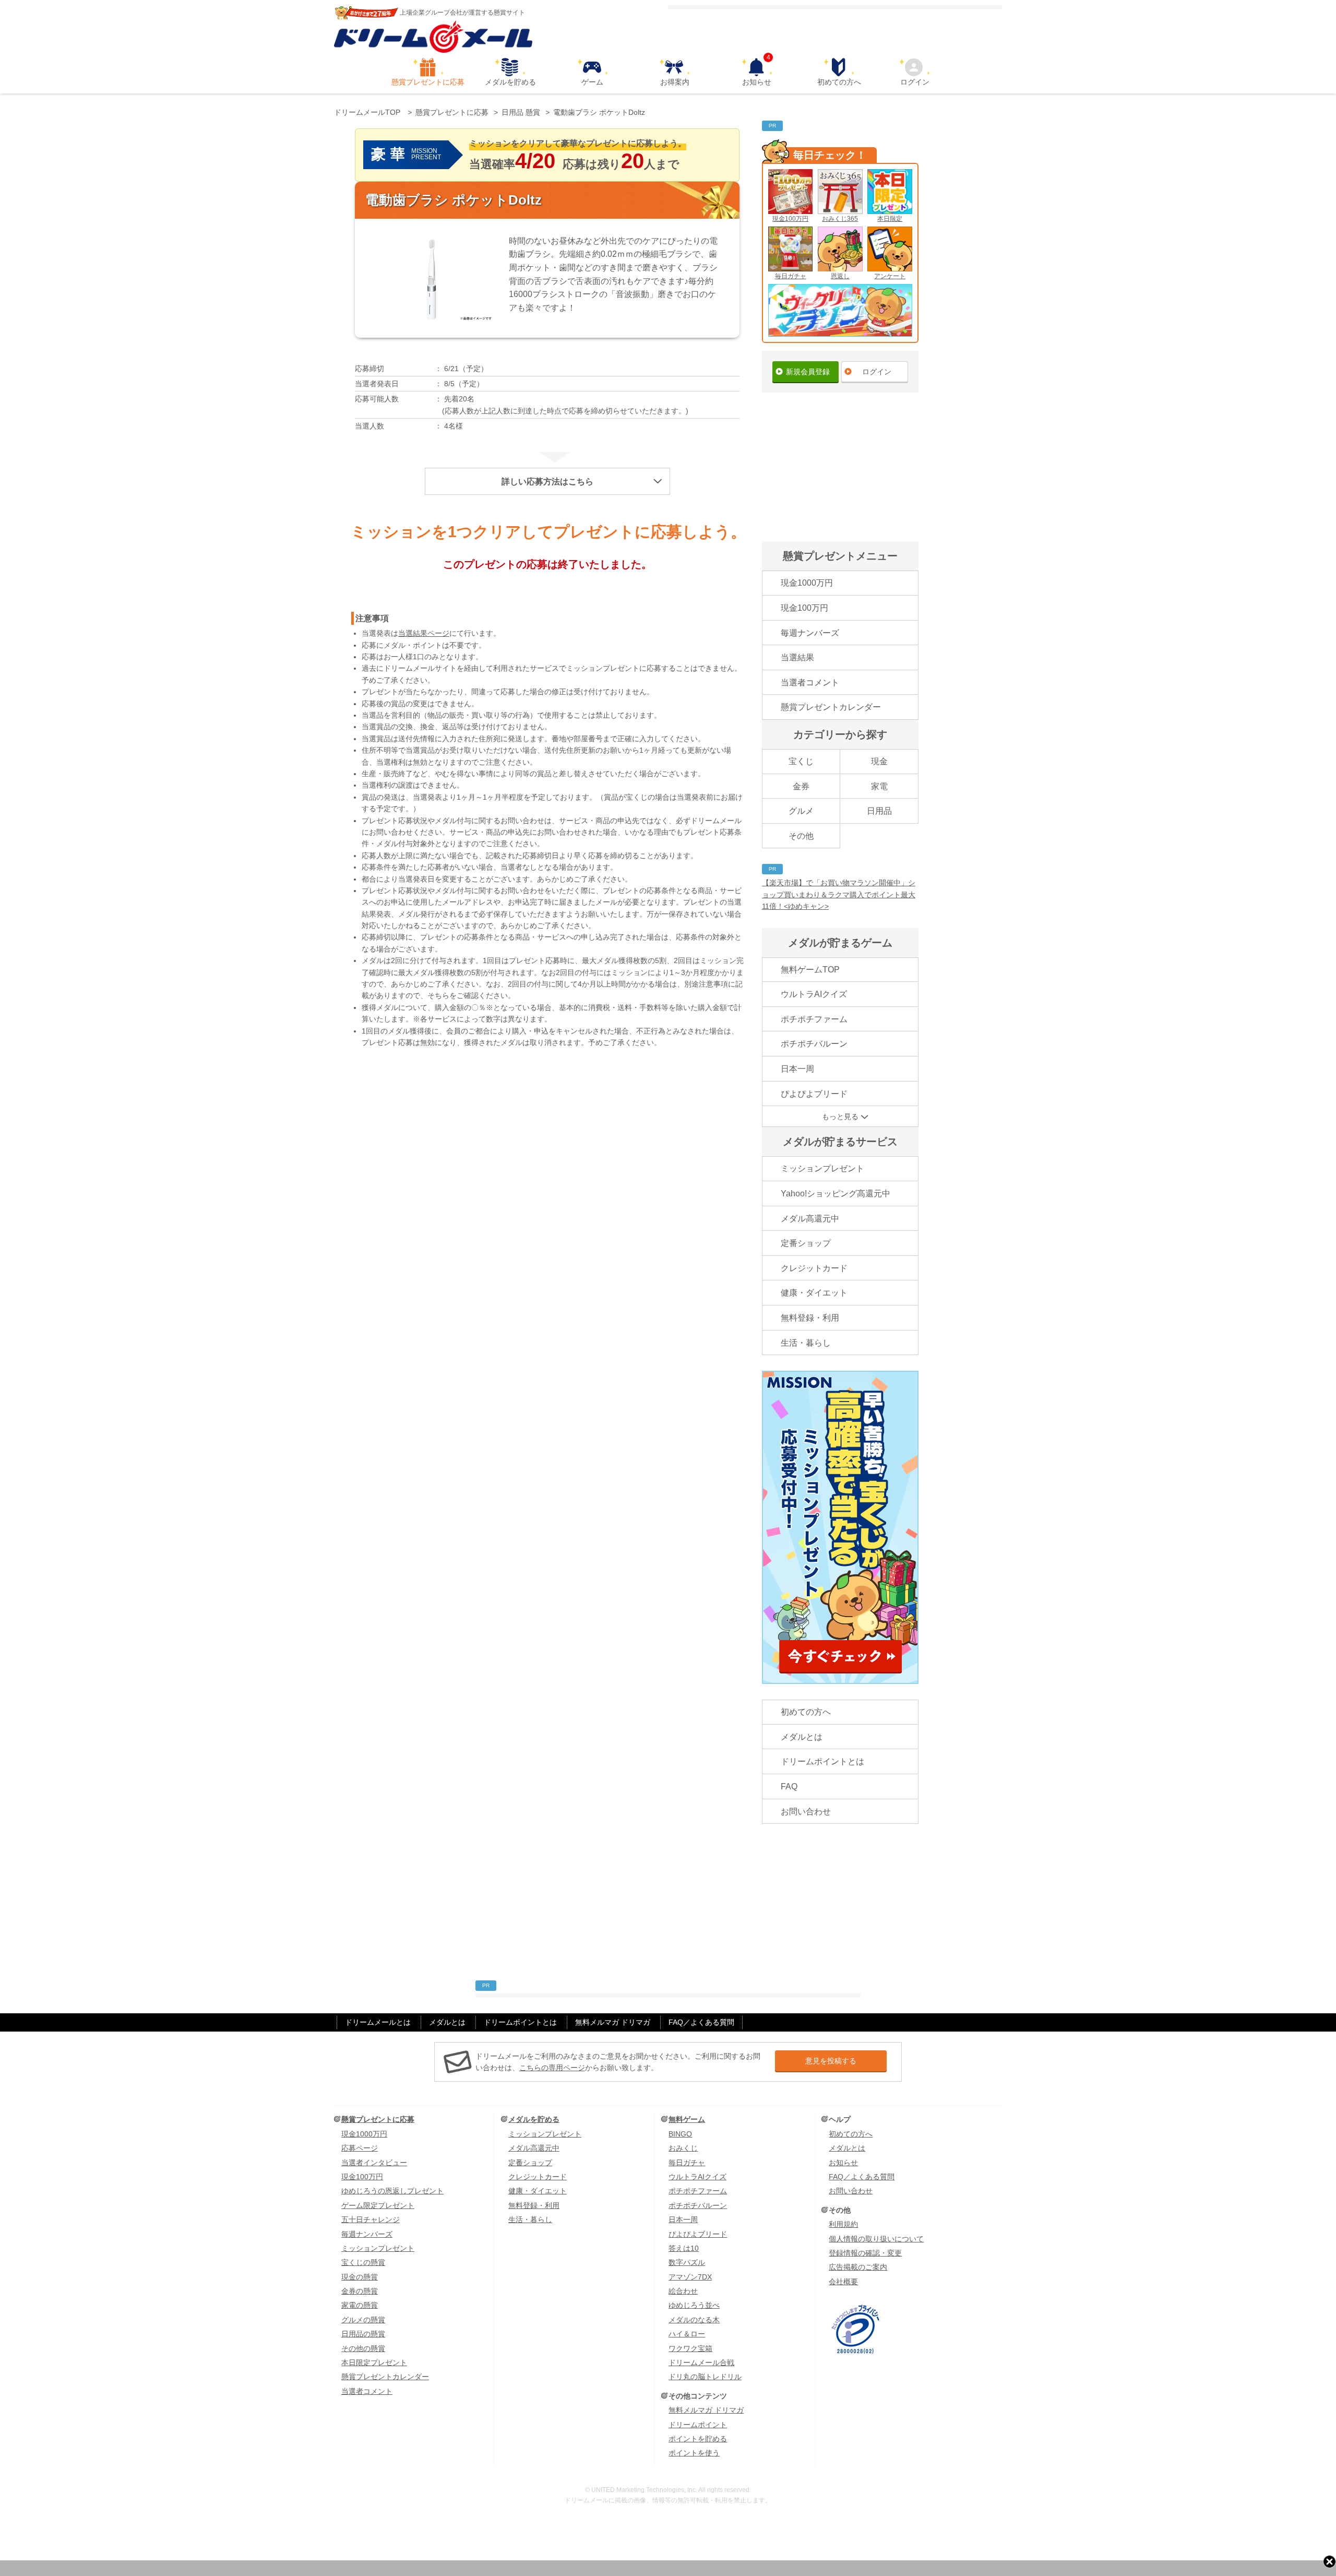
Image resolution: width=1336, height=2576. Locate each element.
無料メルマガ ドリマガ (613, 2022)
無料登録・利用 (810, 1318)
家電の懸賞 (360, 2305)
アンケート (890, 276)
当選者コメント (810, 682)
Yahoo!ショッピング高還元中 (836, 1194)
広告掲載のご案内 (858, 2267)
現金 (879, 761)
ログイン (915, 82)
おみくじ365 (840, 219)
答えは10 (684, 2248)
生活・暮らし (806, 1343)
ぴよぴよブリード (814, 1094)
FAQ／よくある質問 (701, 2022)
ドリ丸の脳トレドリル (705, 2377)
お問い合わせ (806, 1812)
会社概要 (843, 2282)
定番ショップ (806, 1243)
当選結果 (797, 657)
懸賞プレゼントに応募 (428, 82)
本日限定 (890, 219)
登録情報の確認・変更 (865, 2253)
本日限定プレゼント (374, 2363)
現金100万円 (790, 219)
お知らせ (757, 72)
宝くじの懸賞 (363, 2262)
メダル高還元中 (810, 1219)
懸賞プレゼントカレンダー (831, 707)
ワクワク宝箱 (690, 2348)
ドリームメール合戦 (701, 2363)
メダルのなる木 (694, 2320)
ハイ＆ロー (687, 2334)
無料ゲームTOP (810, 970)
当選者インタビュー (374, 2163)
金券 (801, 786)
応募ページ (360, 2148)
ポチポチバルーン (814, 1044)
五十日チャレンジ (371, 2219)
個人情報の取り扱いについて (876, 2239)
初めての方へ (839, 82)
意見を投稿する (831, 2061)
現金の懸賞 (360, 2277)
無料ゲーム (687, 2119)
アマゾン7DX (690, 2277)
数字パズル (687, 2262)
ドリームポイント (698, 2425)
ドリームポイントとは (822, 1761)
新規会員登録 (808, 372)
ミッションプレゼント (822, 1168)
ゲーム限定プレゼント (378, 2205)
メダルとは (802, 1737)
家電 (879, 786)
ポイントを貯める (698, 2439)
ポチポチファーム (814, 1019)
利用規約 (843, 2224)
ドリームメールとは (378, 2022)
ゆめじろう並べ (694, 2305)
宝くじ (801, 761)
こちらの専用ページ (552, 2068)
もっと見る (840, 1117)
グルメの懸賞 (363, 2320)
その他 (801, 836)
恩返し (840, 276)
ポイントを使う (694, 2453)
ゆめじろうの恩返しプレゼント (392, 2191)
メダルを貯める (510, 82)
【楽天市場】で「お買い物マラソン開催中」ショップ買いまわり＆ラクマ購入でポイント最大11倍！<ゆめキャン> (839, 894)
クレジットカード (814, 1268)
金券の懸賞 (360, 2291)
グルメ (801, 811)
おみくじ (683, 2148)
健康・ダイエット (814, 1293)
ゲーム (592, 82)
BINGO (680, 2134)
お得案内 (675, 82)
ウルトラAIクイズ (814, 994)
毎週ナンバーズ (810, 633)
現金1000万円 (807, 583)
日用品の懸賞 (363, 2334)
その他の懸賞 (363, 2348)
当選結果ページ (424, 633)
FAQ (789, 1786)
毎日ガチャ (791, 276)
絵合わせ (683, 2291)
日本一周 (797, 1069)
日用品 (879, 811)
